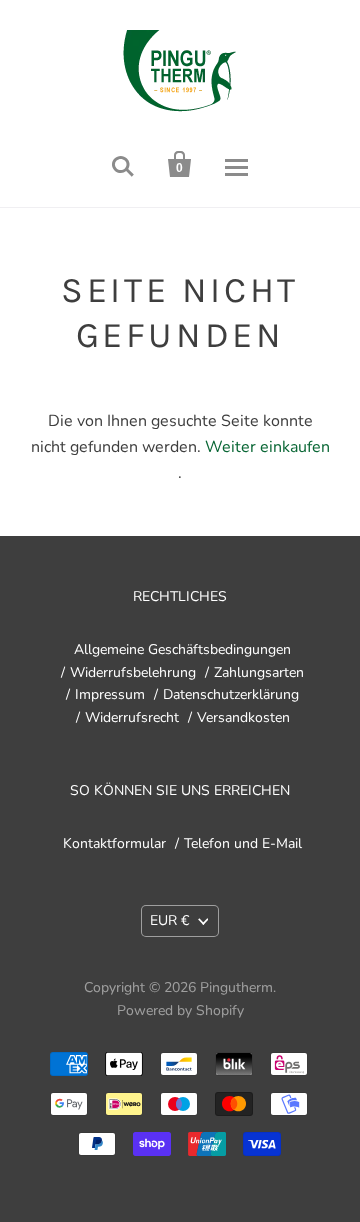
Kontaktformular (114, 843)
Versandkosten (243, 717)
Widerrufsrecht (132, 717)
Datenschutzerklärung (231, 694)
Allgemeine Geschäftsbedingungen (182, 649)
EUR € (169, 920)
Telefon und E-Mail (243, 843)
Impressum (110, 694)
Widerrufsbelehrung (133, 672)
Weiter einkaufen (267, 447)
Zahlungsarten (259, 672)
